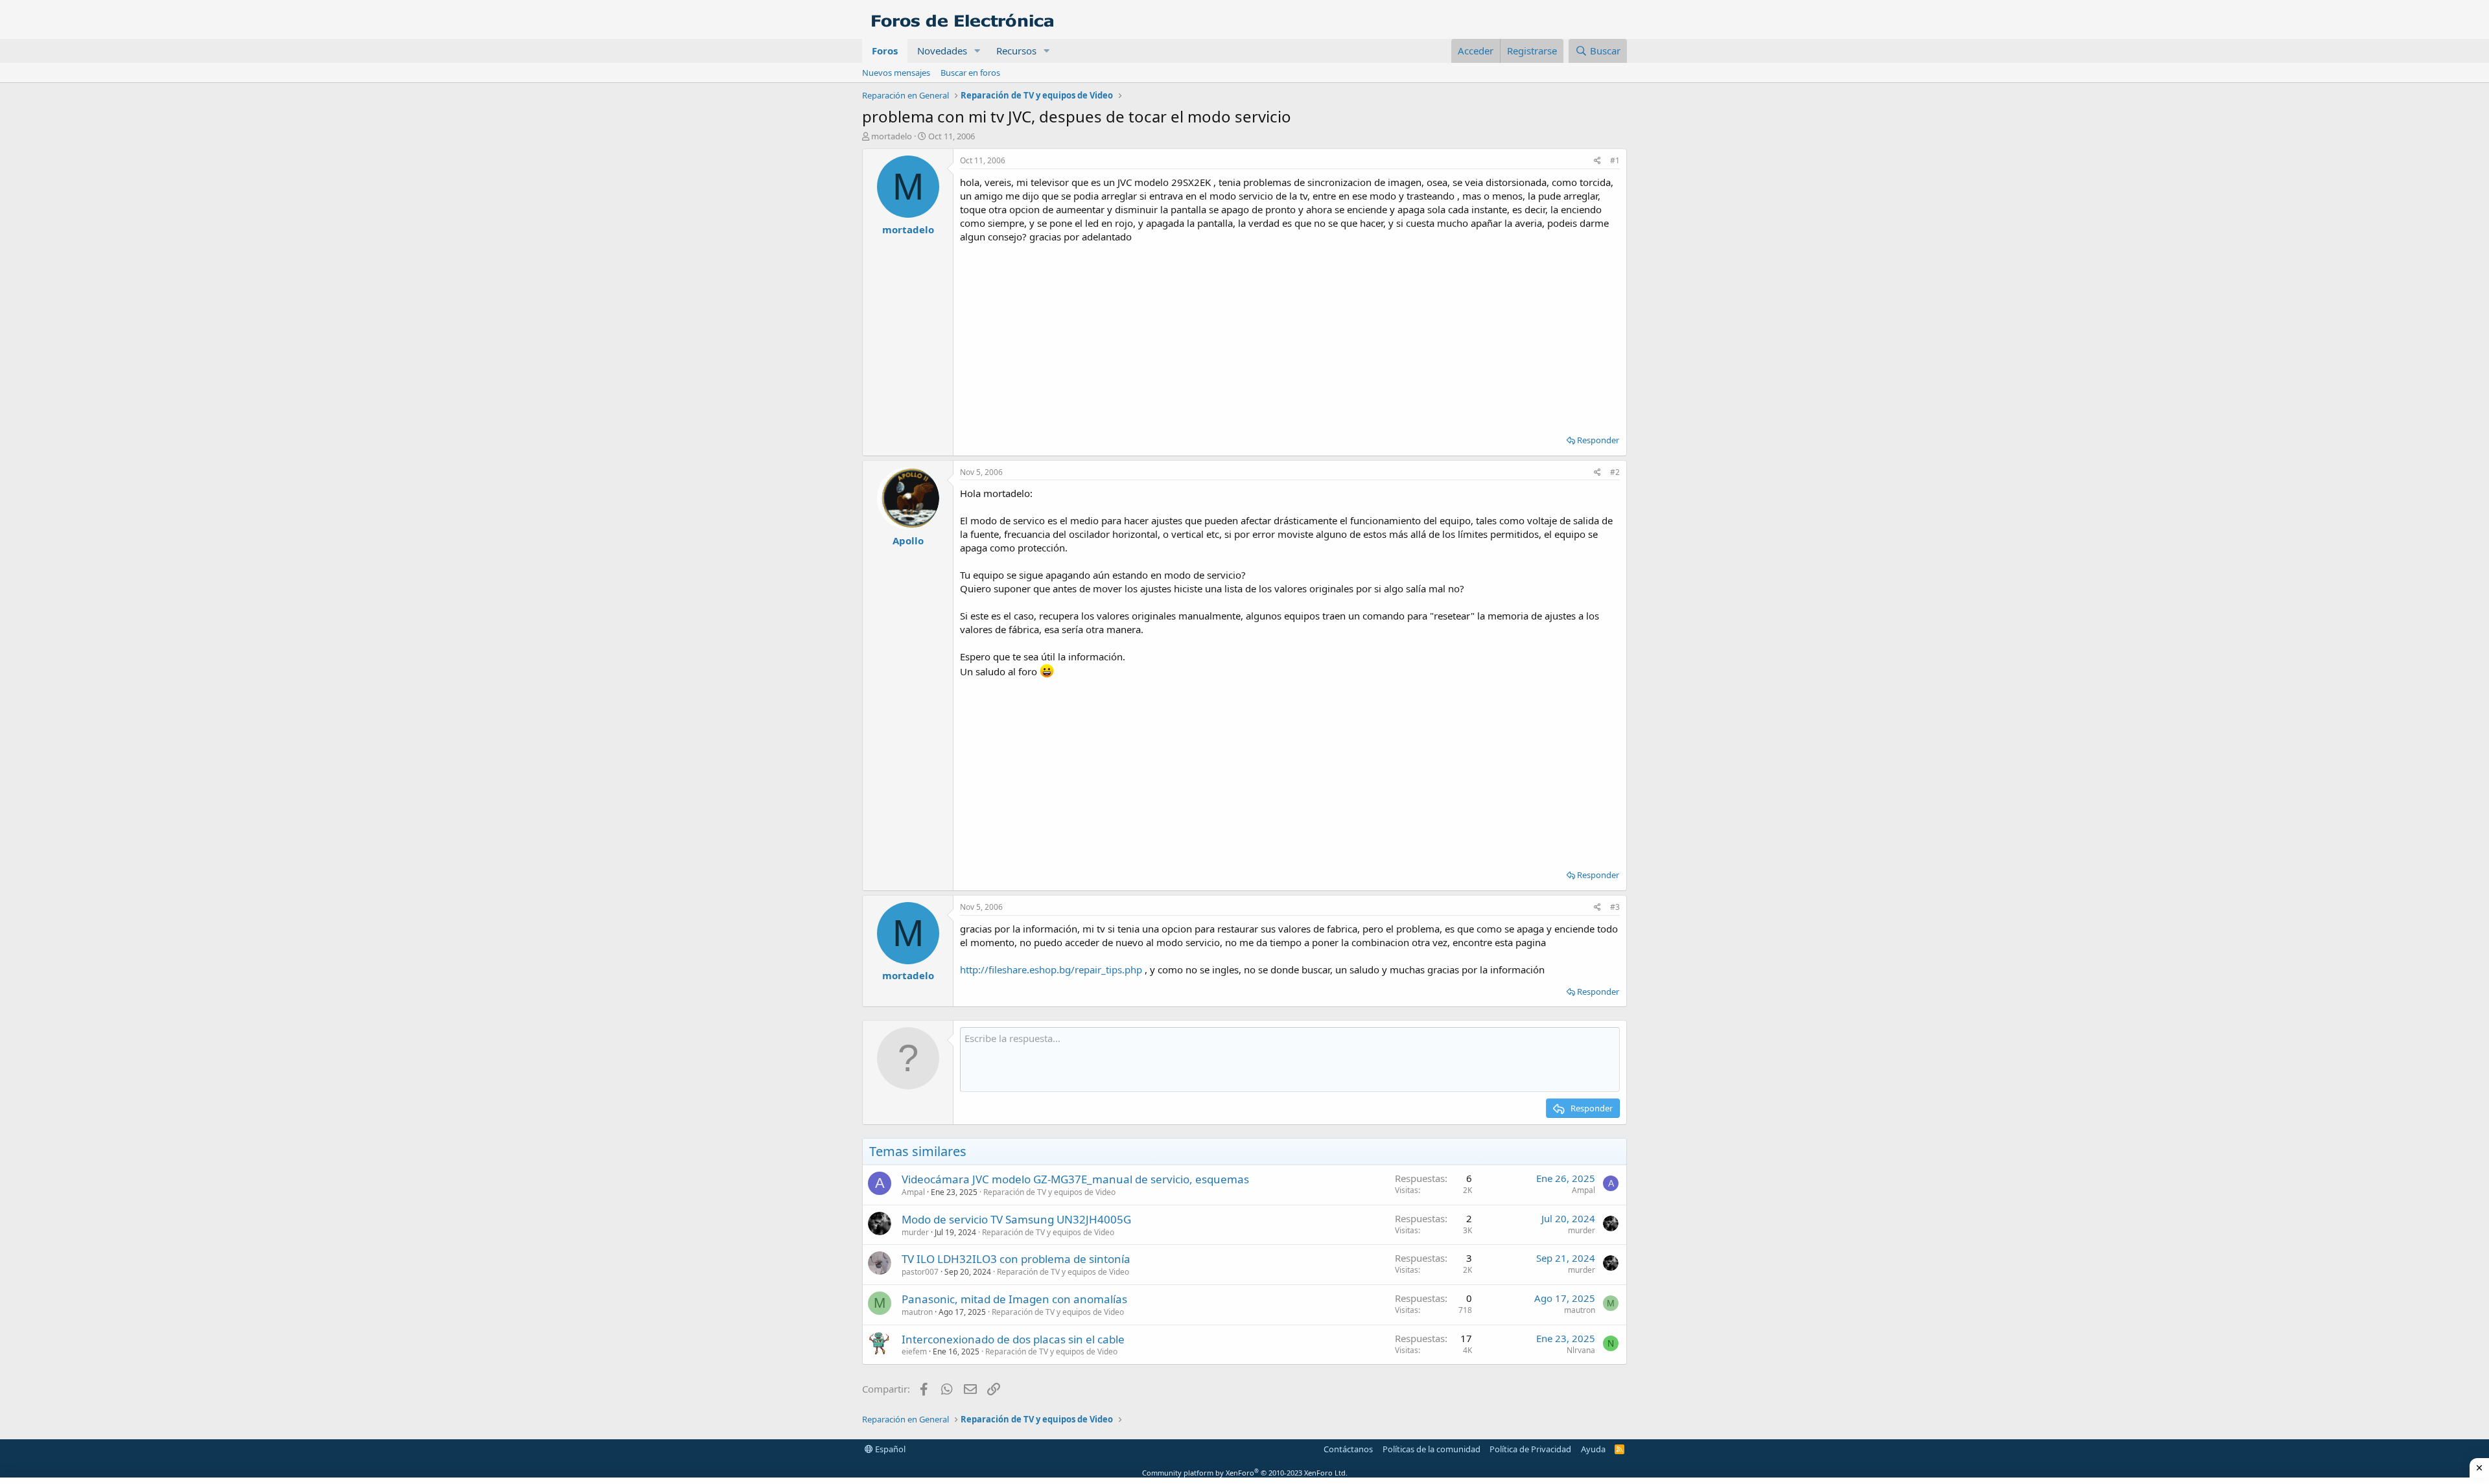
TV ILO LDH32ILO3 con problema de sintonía (1016, 1259)
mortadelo (892, 136)
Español (889, 1449)
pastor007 (920, 1272)
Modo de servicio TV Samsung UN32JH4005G (1016, 1219)
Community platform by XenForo (1245, 1473)
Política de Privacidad (1530, 1449)
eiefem (914, 1351)
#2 (1615, 472)
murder (915, 1232)
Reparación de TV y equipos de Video (1049, 1192)
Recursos (1016, 51)
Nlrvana (1581, 1350)
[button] (977, 51)
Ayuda (1593, 1449)
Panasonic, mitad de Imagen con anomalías (1014, 1299)
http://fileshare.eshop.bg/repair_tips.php (1051, 969)
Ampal (913, 1192)
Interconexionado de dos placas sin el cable (1013, 1339)
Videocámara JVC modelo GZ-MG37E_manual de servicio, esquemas (1075, 1179)
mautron (917, 1312)
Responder (1598, 440)
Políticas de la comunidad (1431, 1449)
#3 (1615, 907)
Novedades (942, 51)
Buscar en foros (970, 73)
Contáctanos (1348, 1449)
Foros (885, 51)
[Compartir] (1597, 161)
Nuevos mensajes (896, 73)
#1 (1615, 160)
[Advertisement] (1290, 334)
